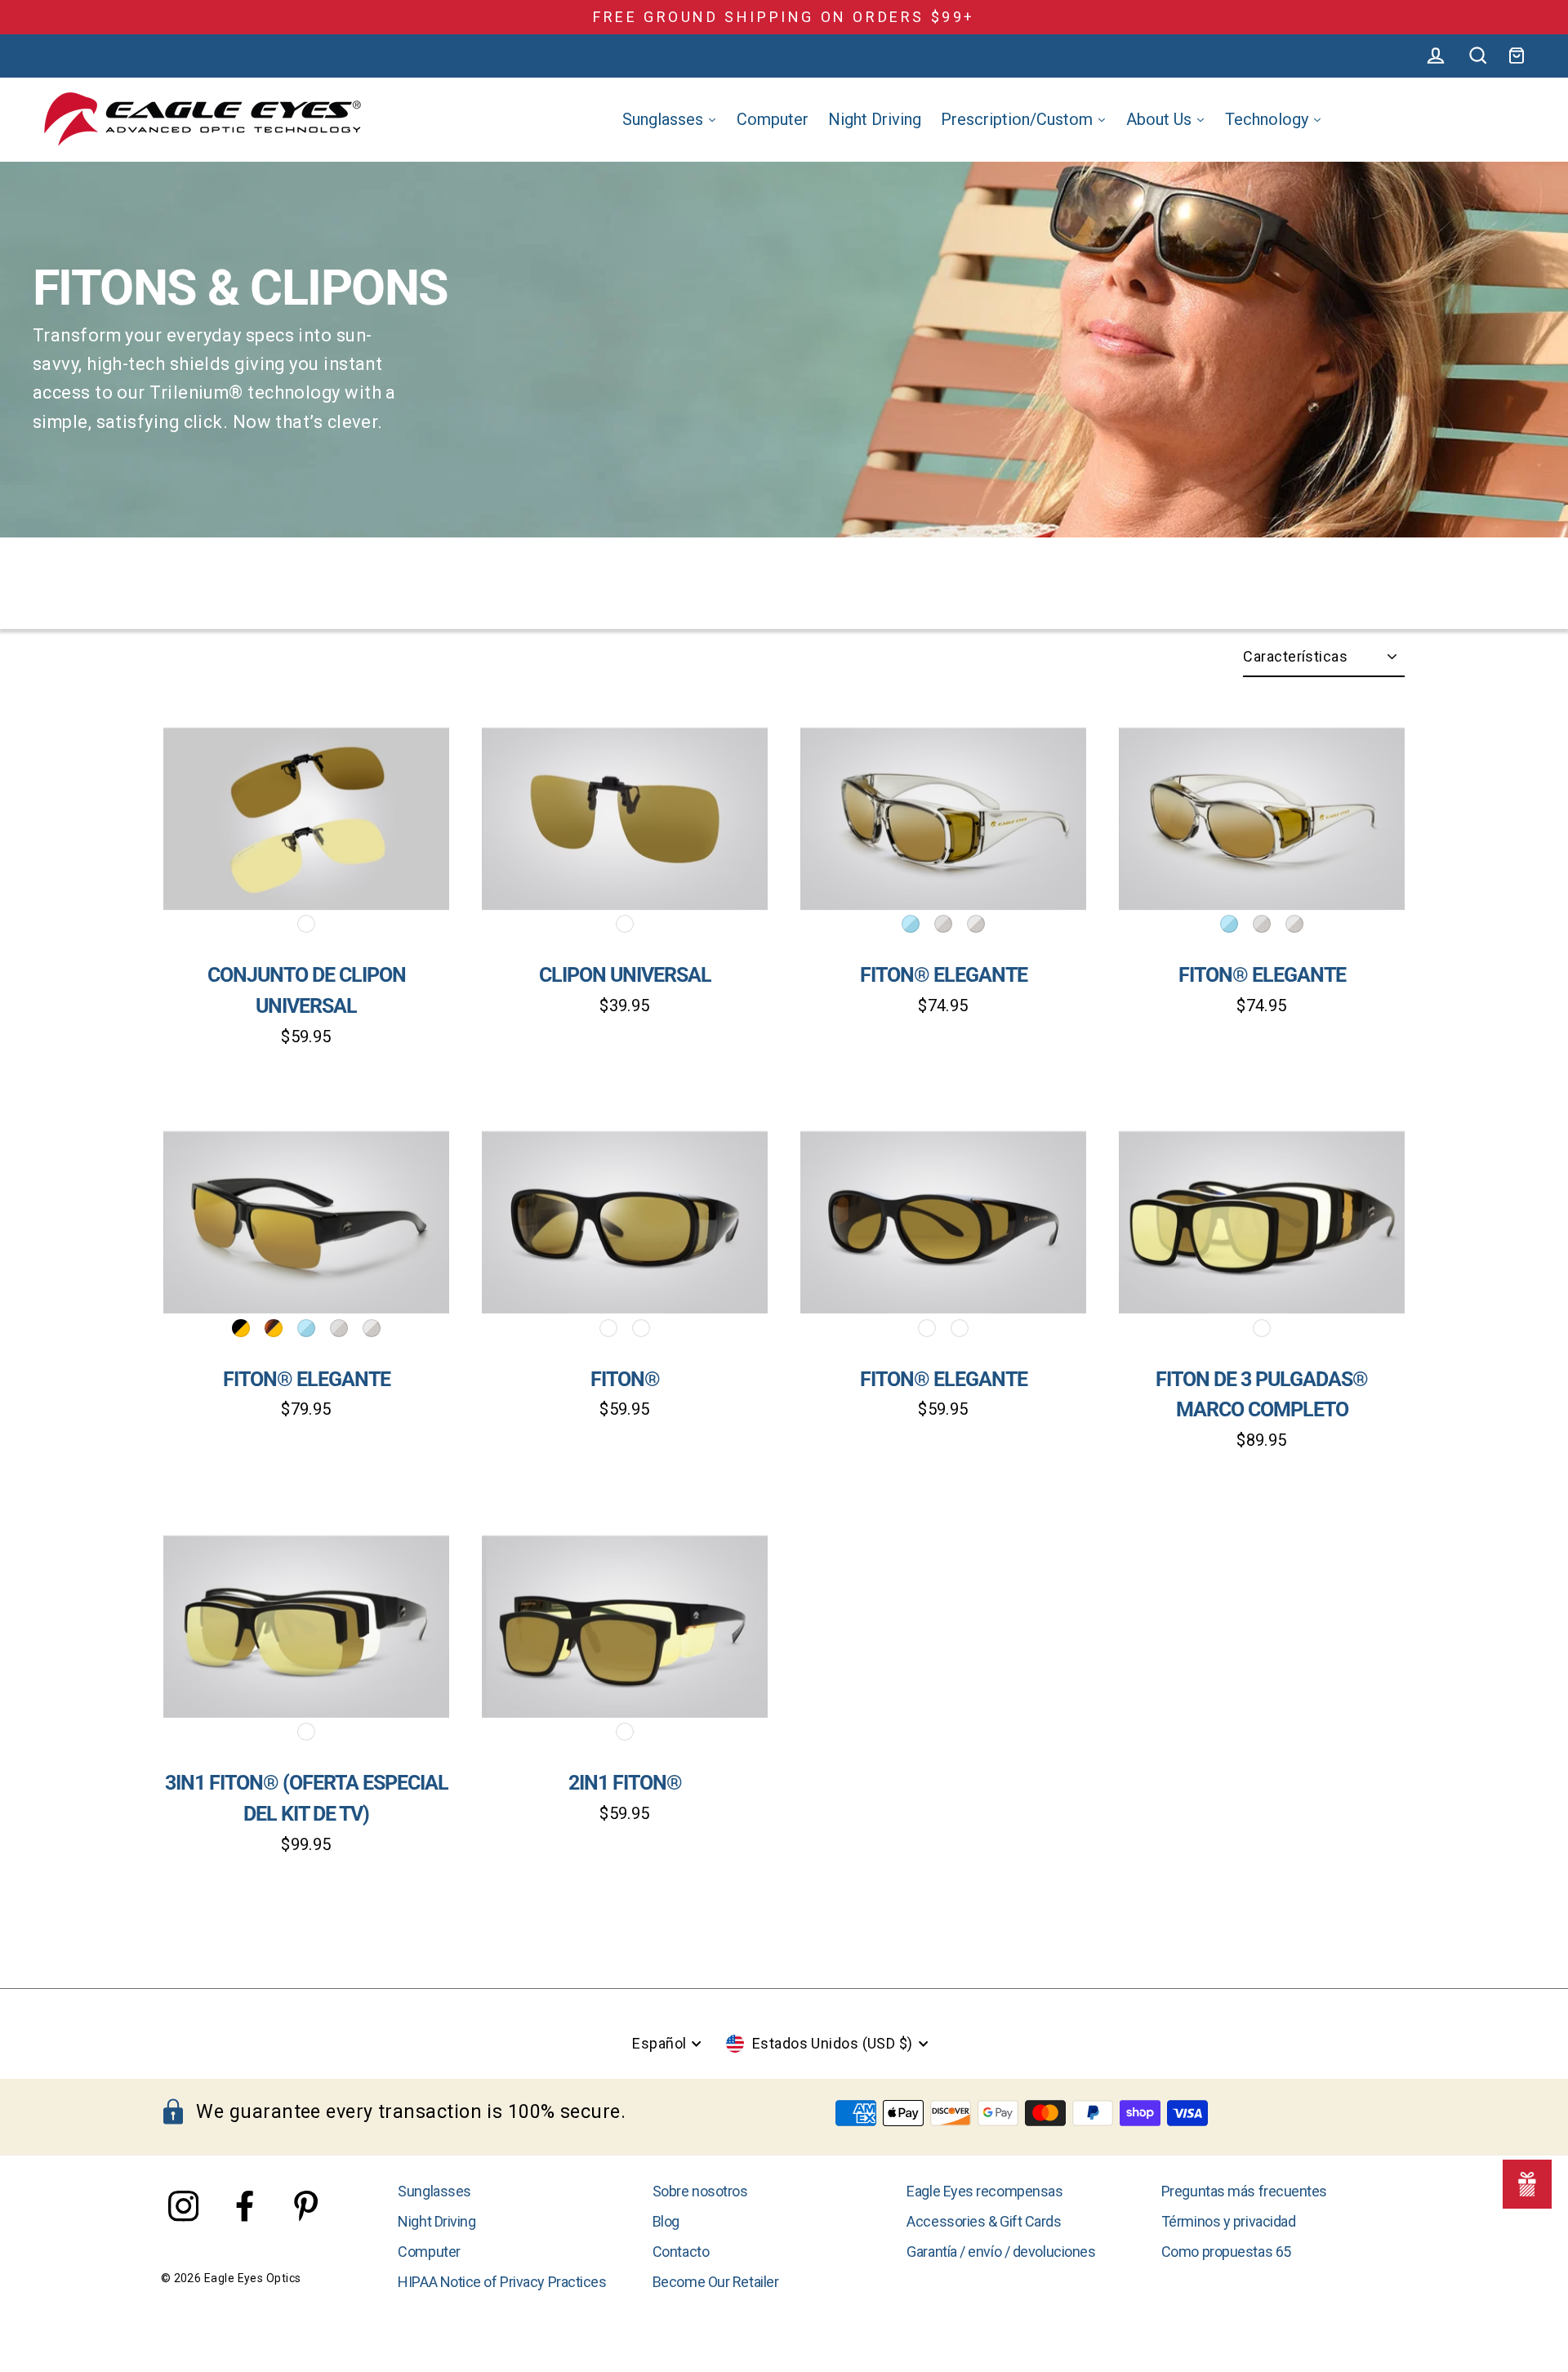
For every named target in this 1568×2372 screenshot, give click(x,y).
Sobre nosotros (700, 2191)
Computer (429, 2252)
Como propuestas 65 (1226, 2252)
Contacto (681, 2252)
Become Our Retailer (715, 2282)
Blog (666, 2221)
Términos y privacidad (1229, 2221)
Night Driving (437, 2221)
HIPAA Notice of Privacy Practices (502, 2282)
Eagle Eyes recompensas (984, 2191)
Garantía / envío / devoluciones (1001, 2252)
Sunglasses (434, 2191)
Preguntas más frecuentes (1244, 2191)
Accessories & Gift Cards (984, 2221)
